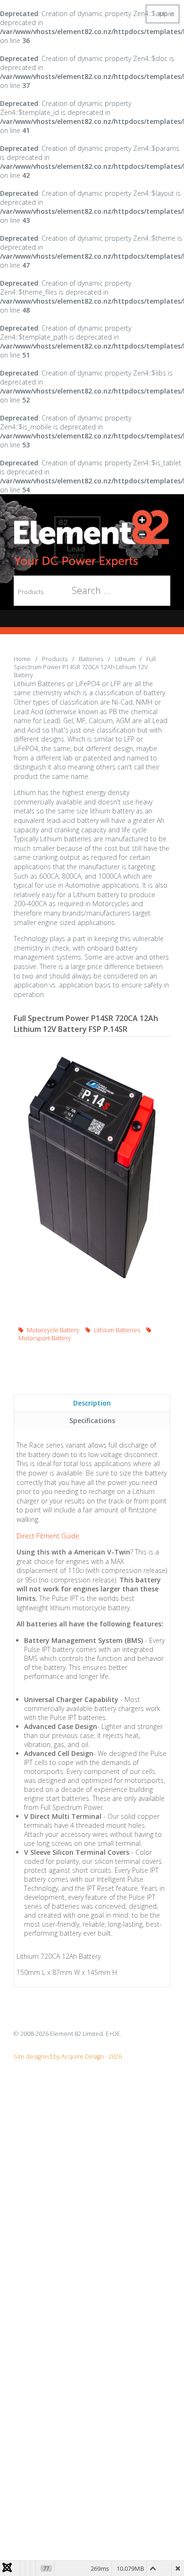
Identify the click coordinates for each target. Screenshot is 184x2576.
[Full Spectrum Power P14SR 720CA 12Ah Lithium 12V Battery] (92, 1168)
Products (31, 592)
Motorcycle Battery (53, 1330)
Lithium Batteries (117, 1330)
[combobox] (86, 591)
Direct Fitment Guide (48, 1536)
